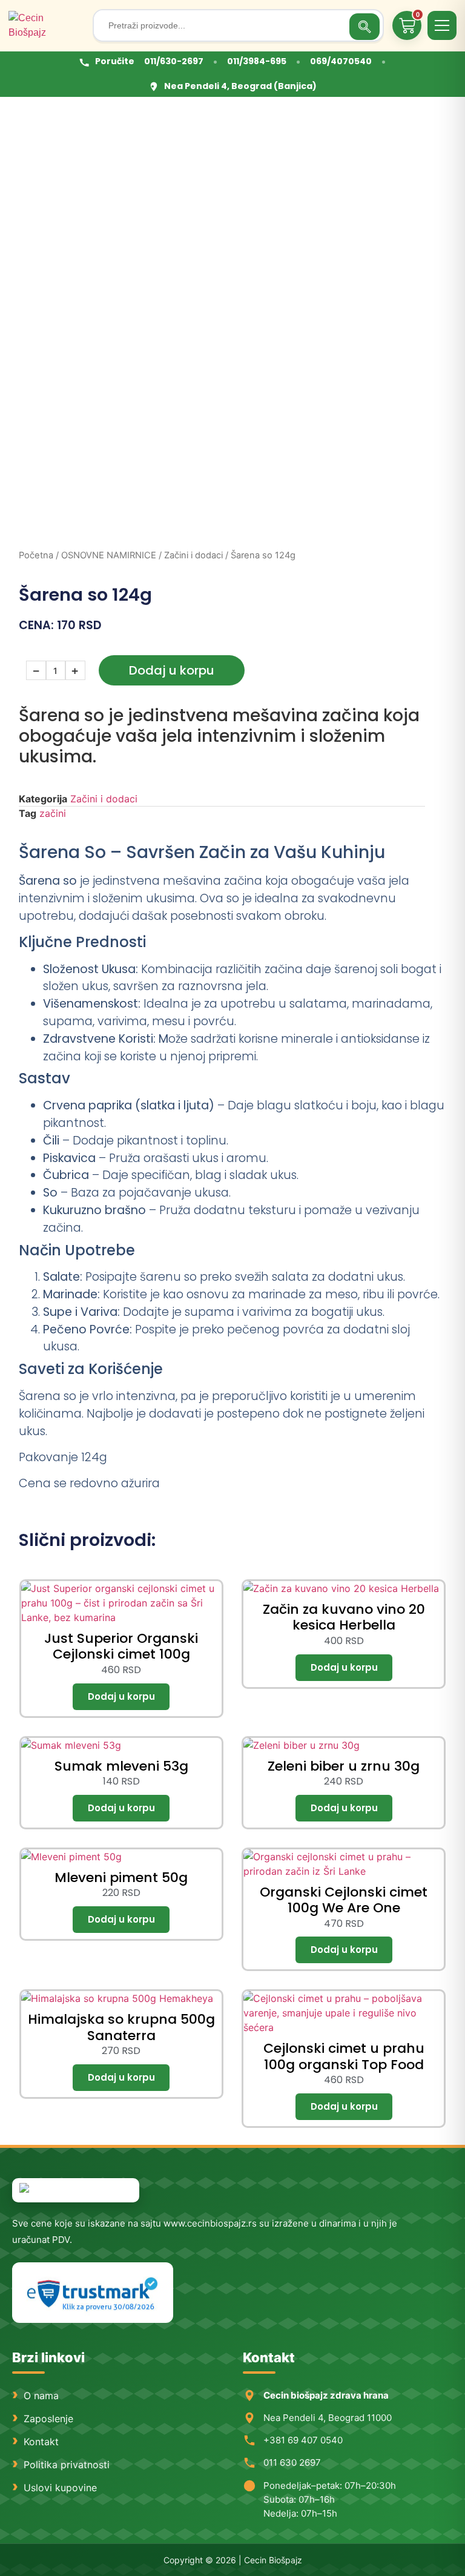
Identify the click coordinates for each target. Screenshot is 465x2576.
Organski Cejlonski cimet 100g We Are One (344, 1900)
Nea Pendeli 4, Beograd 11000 (328, 2418)
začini (53, 813)
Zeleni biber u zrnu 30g (344, 1766)
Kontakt (41, 2442)
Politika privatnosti (67, 2465)
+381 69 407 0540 (303, 2440)
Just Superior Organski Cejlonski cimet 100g (121, 1646)
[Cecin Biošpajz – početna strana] (76, 2190)
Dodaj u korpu (172, 670)
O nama (41, 2396)
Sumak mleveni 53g (121, 1766)
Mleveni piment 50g (121, 1878)
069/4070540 (341, 61)
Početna (36, 555)
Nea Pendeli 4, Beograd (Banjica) (240, 86)
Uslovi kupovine (60, 2488)
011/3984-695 (257, 61)
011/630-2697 (174, 61)
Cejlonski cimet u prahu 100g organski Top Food (344, 2056)
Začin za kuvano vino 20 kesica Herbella (344, 1617)
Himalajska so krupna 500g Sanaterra (121, 2027)
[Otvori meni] (442, 25)
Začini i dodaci (193, 555)
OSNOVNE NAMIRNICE (109, 555)
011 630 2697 (292, 2462)
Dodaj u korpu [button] (121, 1697)
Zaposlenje (48, 2419)
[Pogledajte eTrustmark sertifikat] (93, 2293)
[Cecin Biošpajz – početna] (46, 25)
